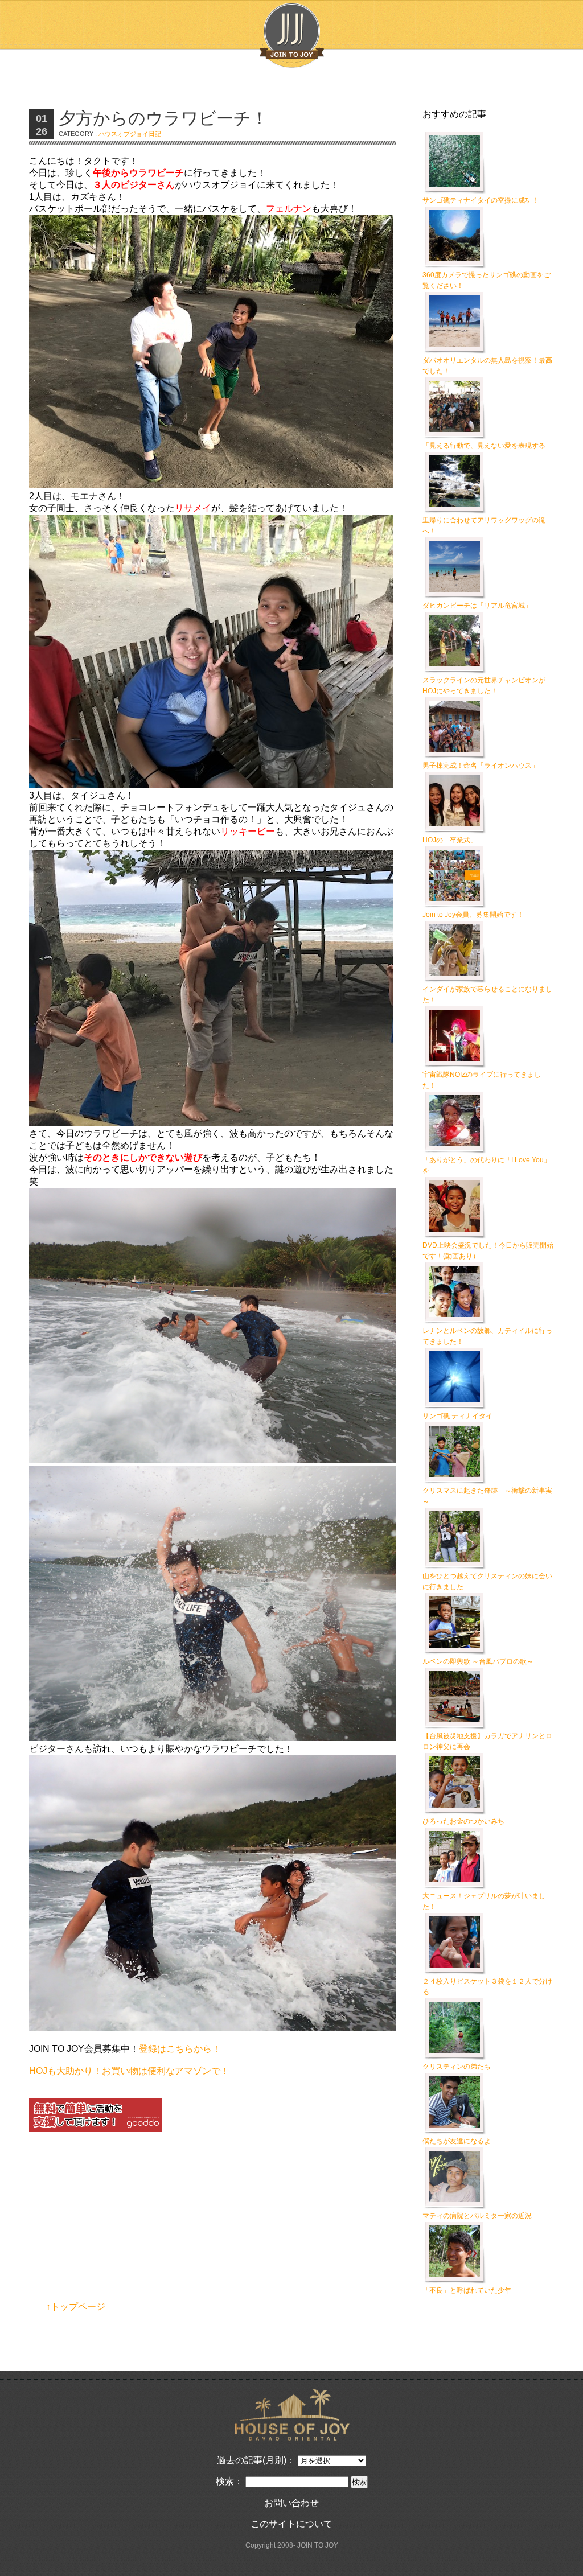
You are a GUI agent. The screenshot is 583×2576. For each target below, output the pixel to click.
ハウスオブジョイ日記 (130, 134)
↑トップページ (76, 2307)
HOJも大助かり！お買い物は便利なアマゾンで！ (129, 2071)
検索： (229, 2481)
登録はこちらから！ (180, 2049)
